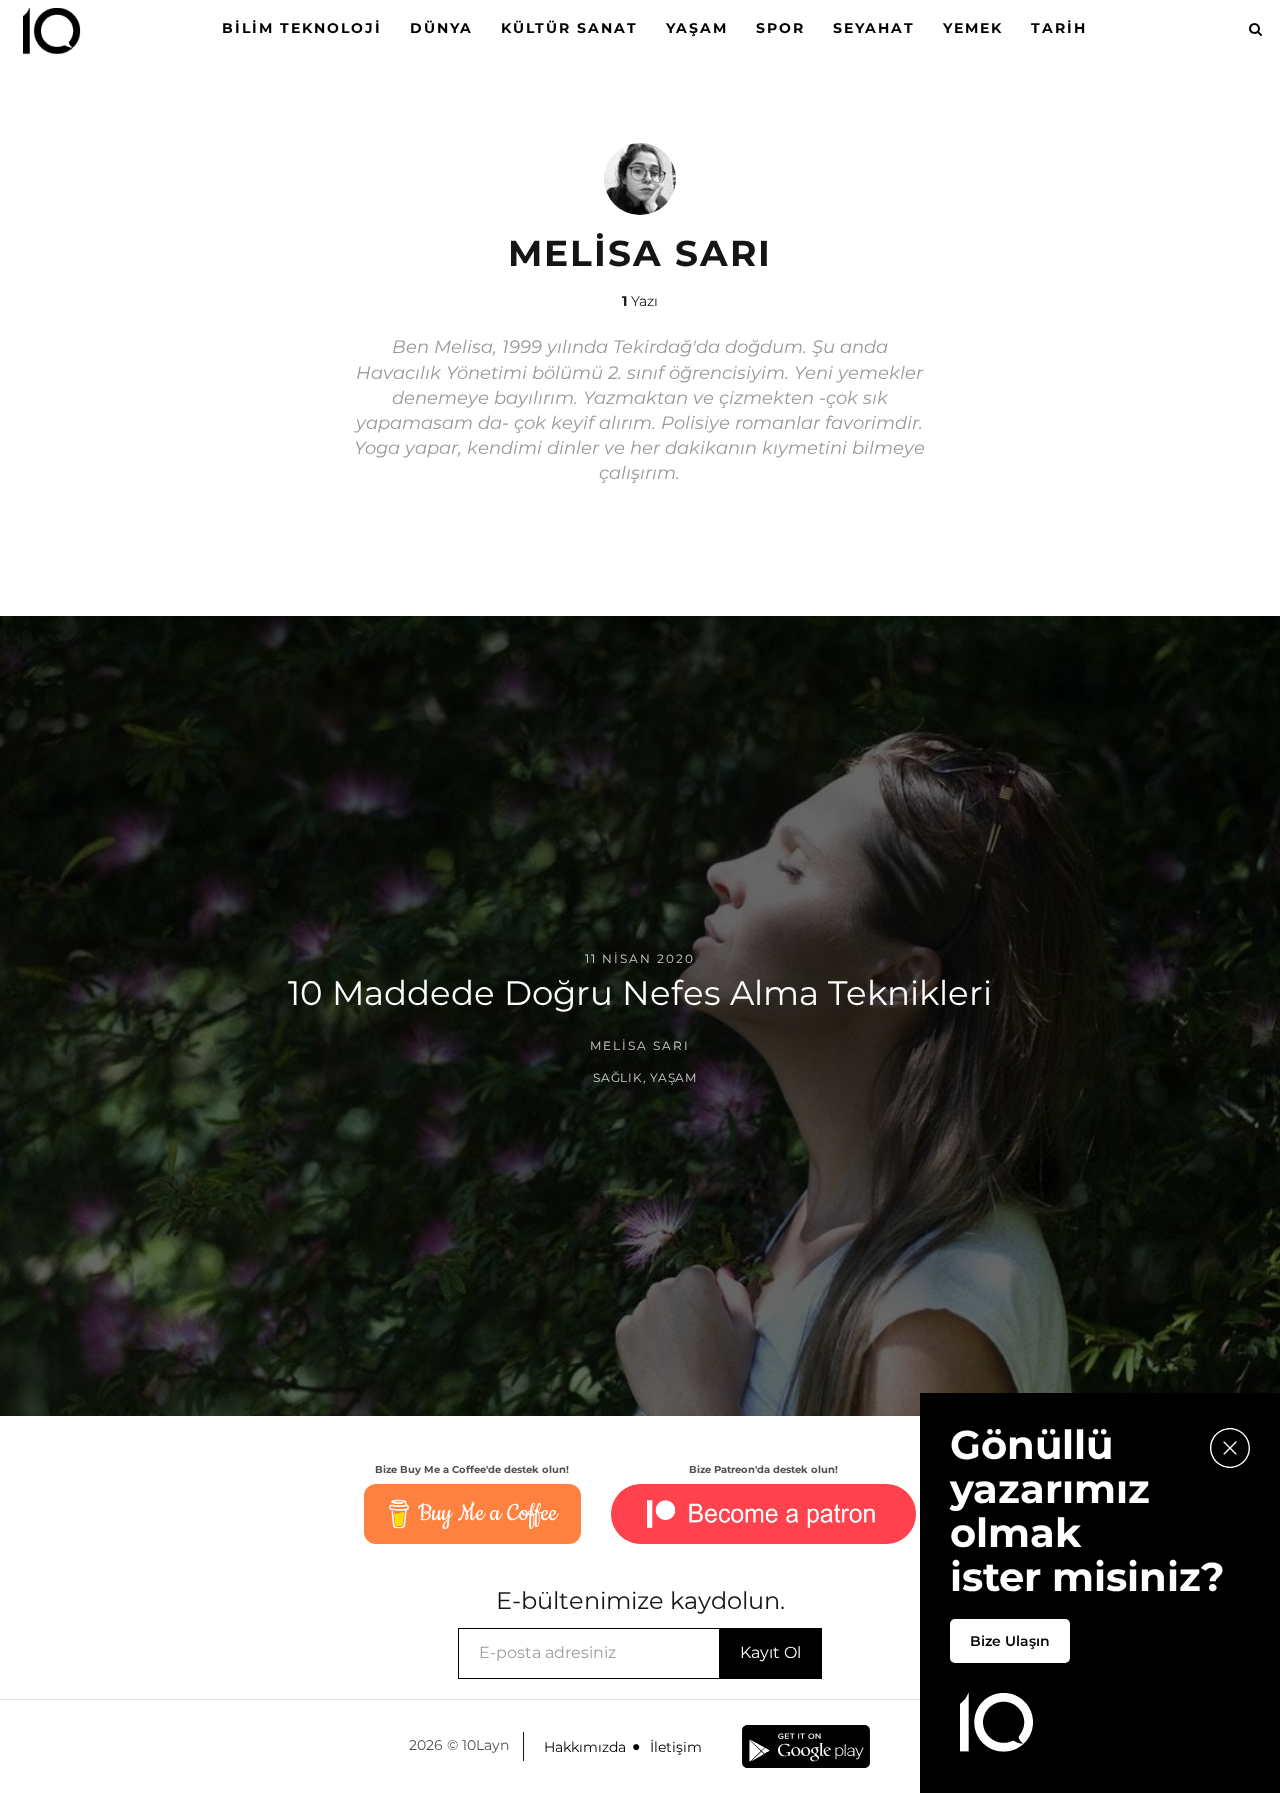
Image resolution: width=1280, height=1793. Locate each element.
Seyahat (874, 28)
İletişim (676, 1747)
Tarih (1059, 28)
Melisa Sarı (640, 1045)
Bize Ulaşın (1010, 1641)
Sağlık (617, 1077)
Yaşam (697, 28)
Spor (780, 28)
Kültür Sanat (569, 28)
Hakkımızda (585, 1747)
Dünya (441, 28)
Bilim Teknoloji (302, 28)
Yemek (973, 28)
